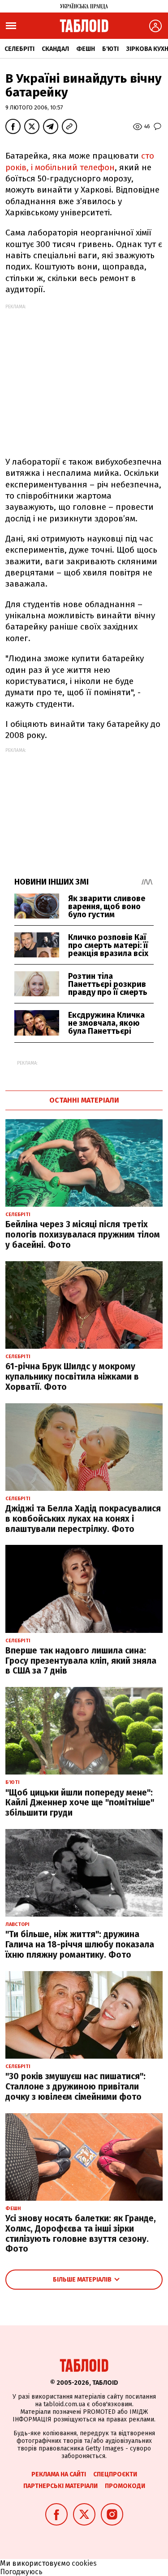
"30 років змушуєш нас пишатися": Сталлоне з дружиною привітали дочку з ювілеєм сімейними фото (75, 2087)
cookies (84, 2563)
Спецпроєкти (115, 2474)
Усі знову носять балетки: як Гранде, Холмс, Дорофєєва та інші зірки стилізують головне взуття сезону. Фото (81, 2234)
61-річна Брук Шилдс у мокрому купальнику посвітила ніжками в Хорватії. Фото (72, 1377)
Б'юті (110, 49)
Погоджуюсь (21, 2572)
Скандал (55, 49)
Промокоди (125, 2486)
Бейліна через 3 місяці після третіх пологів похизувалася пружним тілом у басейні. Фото (83, 1235)
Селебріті (19, 49)
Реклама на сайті (59, 2474)
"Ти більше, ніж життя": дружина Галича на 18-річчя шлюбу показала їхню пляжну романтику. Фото (80, 1945)
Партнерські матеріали (60, 2486)
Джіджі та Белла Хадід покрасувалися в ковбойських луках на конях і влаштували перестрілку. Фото (83, 1519)
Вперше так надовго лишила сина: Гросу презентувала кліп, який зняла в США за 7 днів (81, 1661)
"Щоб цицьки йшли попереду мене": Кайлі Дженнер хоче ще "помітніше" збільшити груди (80, 1803)
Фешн (86, 49)
